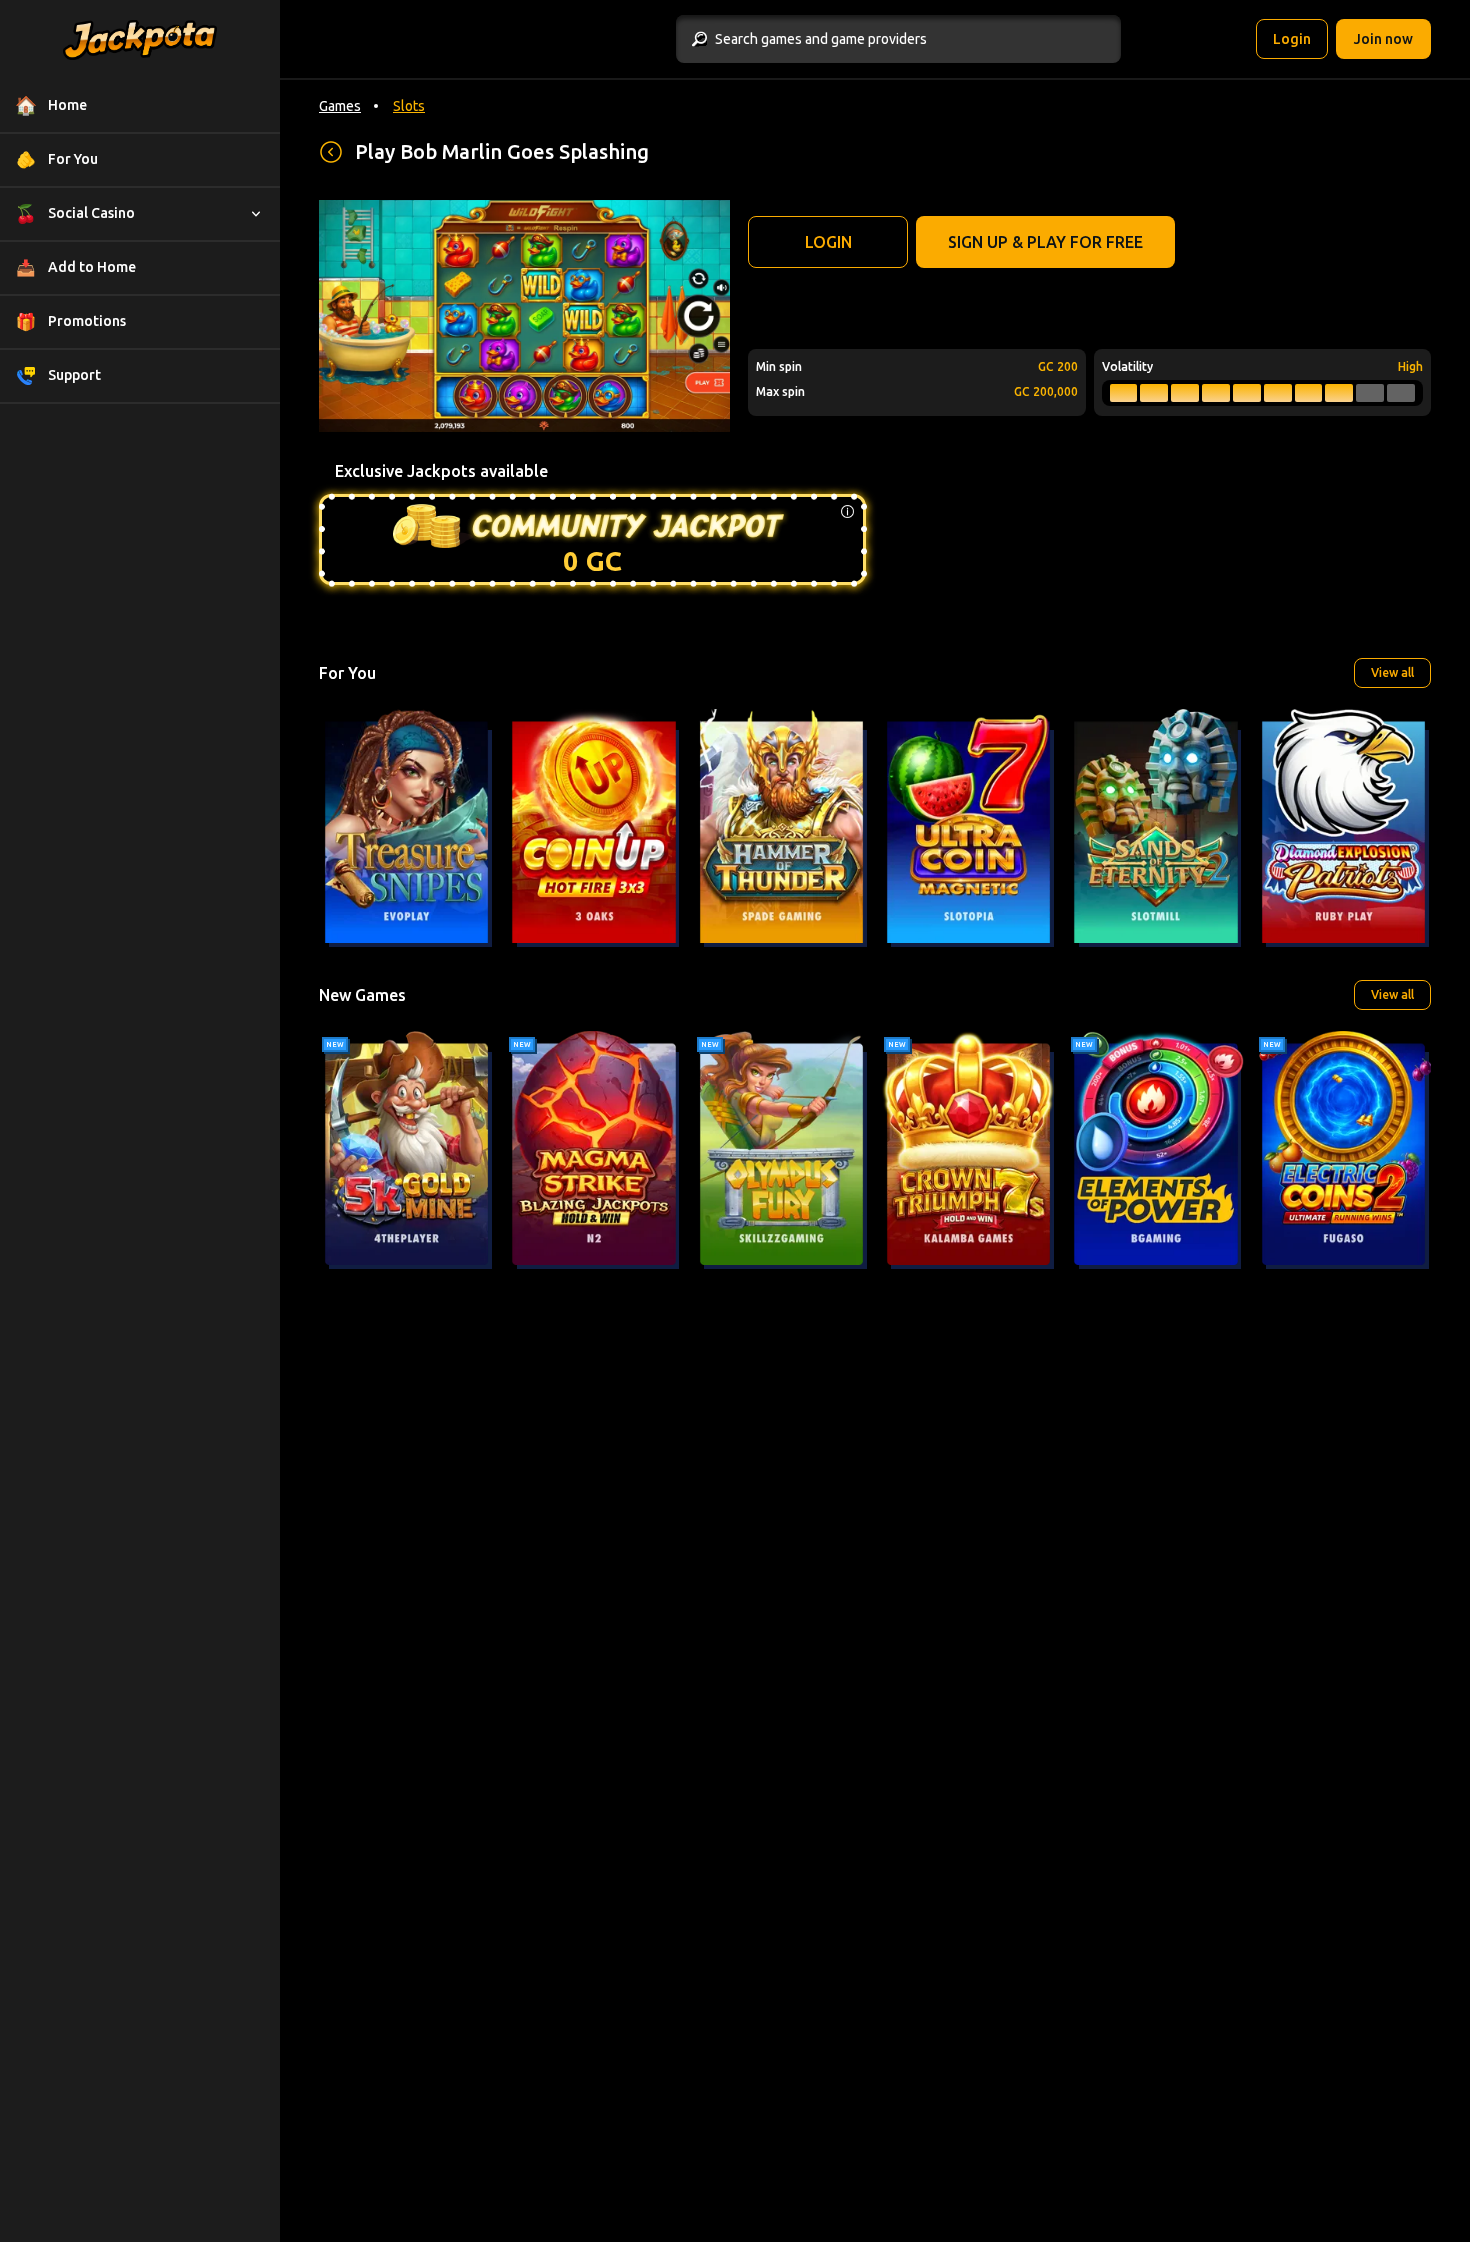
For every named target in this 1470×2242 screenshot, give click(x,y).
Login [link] (1292, 39)
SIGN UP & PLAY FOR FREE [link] (1045, 242)
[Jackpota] (140, 40)
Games (340, 106)
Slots (409, 106)
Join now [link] (1383, 39)
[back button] (331, 152)
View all (1392, 672)
